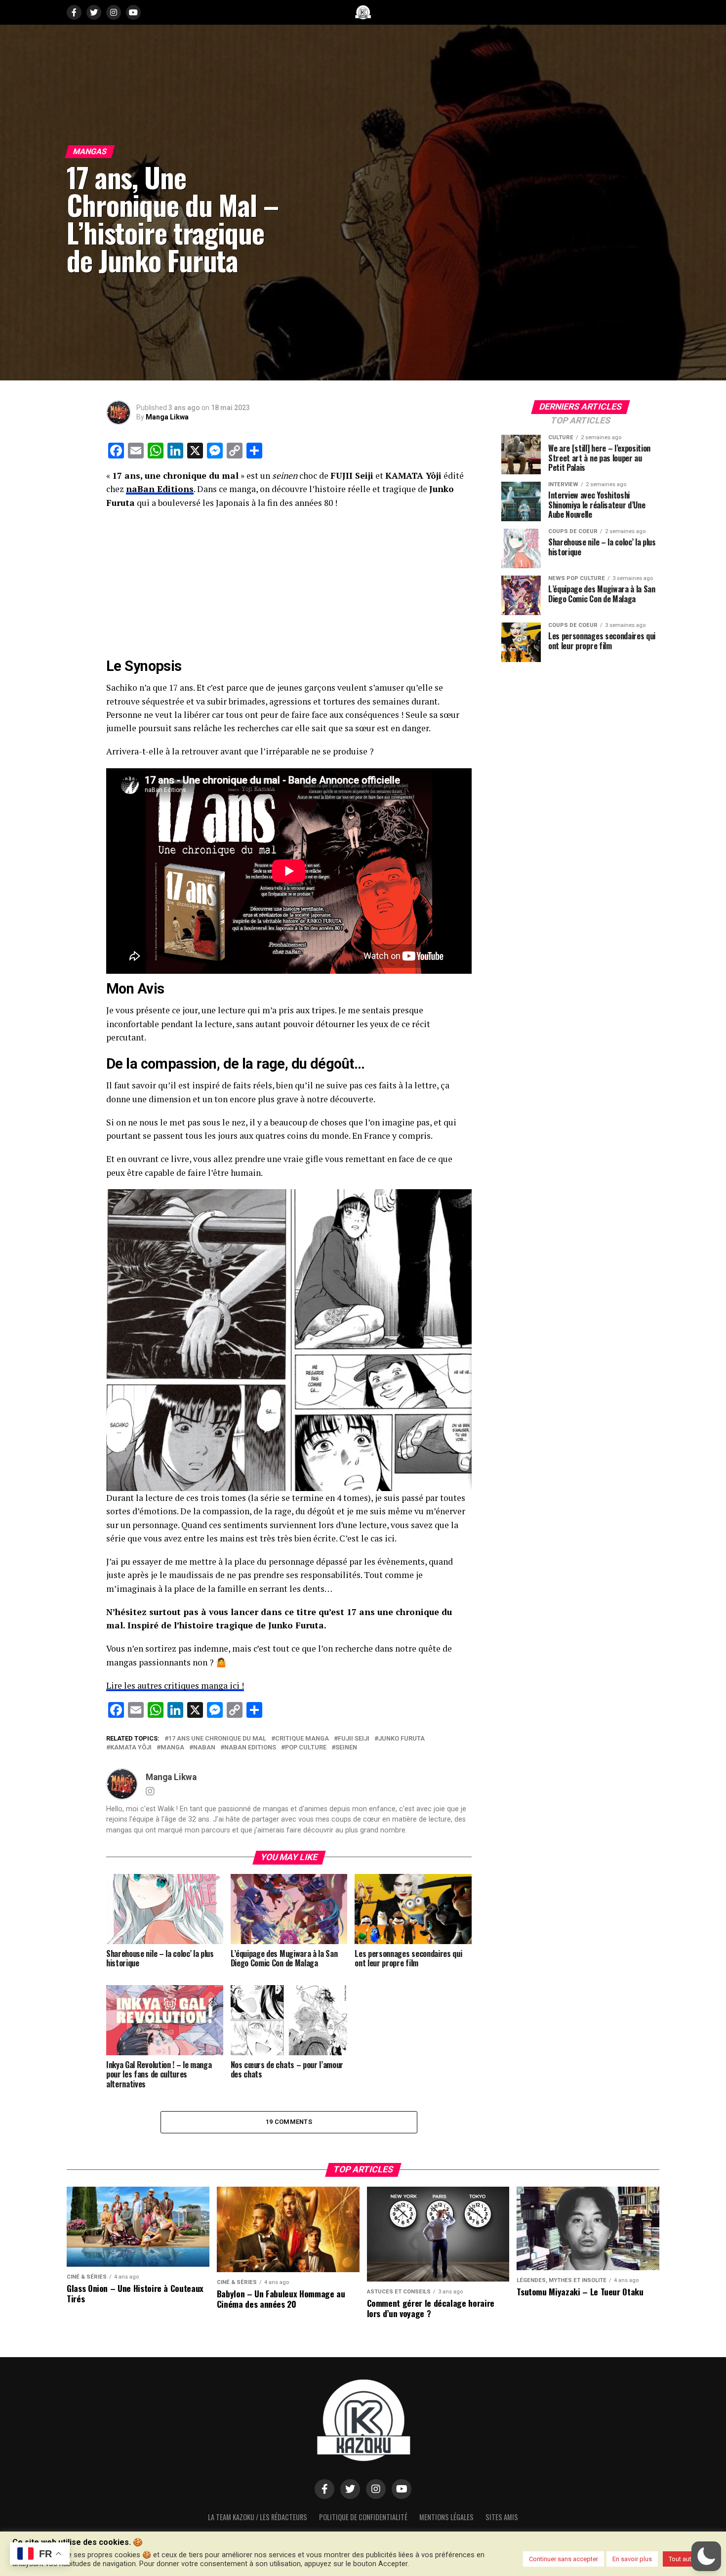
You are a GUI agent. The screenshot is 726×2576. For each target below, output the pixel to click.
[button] (706, 2556)
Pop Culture (306, 1748)
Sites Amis (502, 2517)
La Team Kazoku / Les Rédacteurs (258, 2517)
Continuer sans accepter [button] (564, 2559)
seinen (346, 1748)
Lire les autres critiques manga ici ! (175, 1685)
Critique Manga (302, 1739)
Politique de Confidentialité (363, 2517)
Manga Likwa (167, 417)
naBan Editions (160, 489)
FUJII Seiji (354, 1739)
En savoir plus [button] (632, 2559)
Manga (172, 1748)
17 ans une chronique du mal (217, 1739)
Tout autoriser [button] (688, 2559)
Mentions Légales (446, 2517)
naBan (204, 1748)
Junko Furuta (402, 1739)
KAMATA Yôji (131, 1748)
